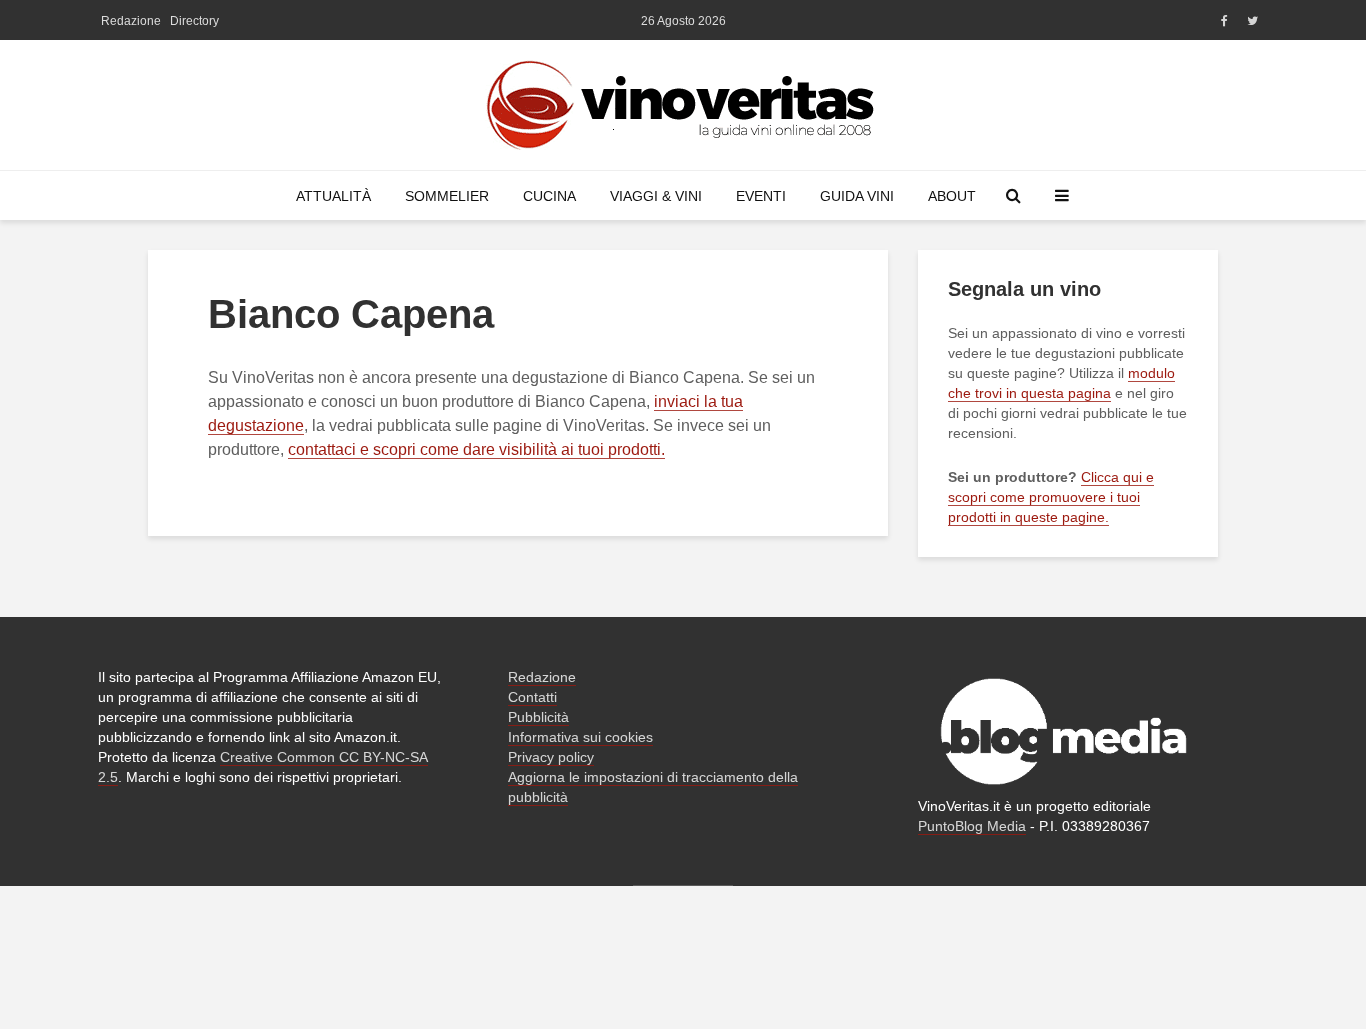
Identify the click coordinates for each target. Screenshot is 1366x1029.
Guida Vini (857, 196)
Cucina (549, 196)
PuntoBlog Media (972, 826)
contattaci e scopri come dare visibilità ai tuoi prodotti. (476, 449)
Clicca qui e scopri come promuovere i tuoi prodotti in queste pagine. (1051, 497)
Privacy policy (551, 757)
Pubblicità (538, 717)
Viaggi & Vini (656, 196)
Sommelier (447, 196)
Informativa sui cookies (580, 737)
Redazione (131, 21)
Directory (194, 21)
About (952, 196)
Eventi (761, 196)
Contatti (532, 697)
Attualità (333, 196)
